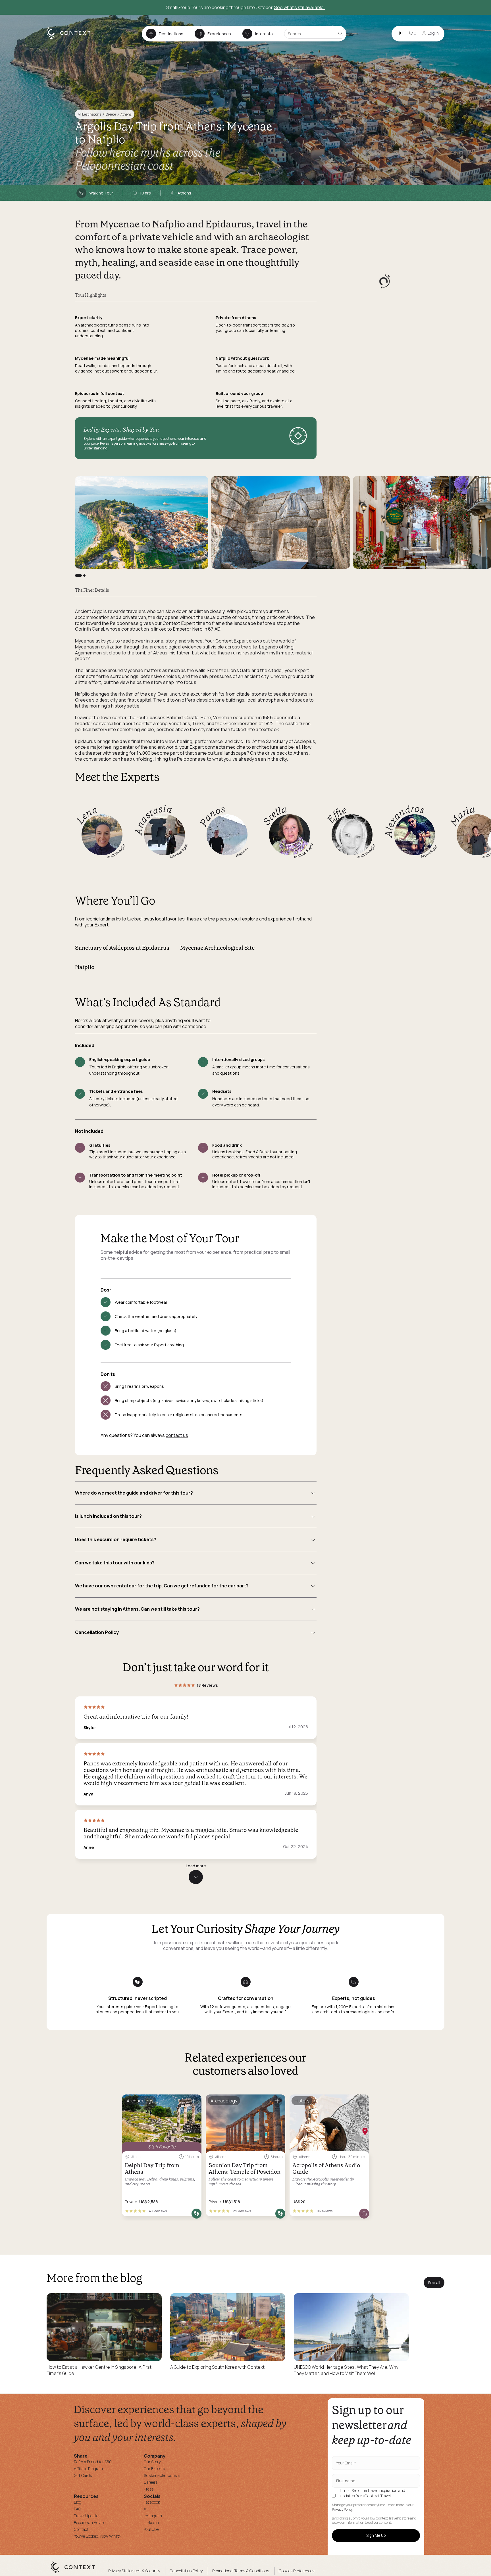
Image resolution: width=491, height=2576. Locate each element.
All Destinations (90, 114)
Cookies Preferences (297, 2571)
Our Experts (154, 2469)
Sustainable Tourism (162, 2475)
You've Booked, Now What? (98, 2536)
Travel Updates (87, 2516)
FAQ (77, 2509)
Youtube (151, 2529)
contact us (177, 1435)
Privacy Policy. (343, 2510)
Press (149, 2489)
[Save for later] (194, 2101)
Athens (126, 114)
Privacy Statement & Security (134, 2571)
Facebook (152, 2502)
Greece (111, 114)
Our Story (152, 2462)
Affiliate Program (88, 2469)
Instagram (153, 2516)
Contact (81, 2529)
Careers (151, 2482)
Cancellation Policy (186, 2571)
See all (434, 2283)
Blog (78, 2502)
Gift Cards (83, 2475)
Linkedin (151, 2522)
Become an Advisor (90, 2522)
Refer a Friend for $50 (93, 2462)
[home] (71, 39)
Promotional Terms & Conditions (241, 2571)
